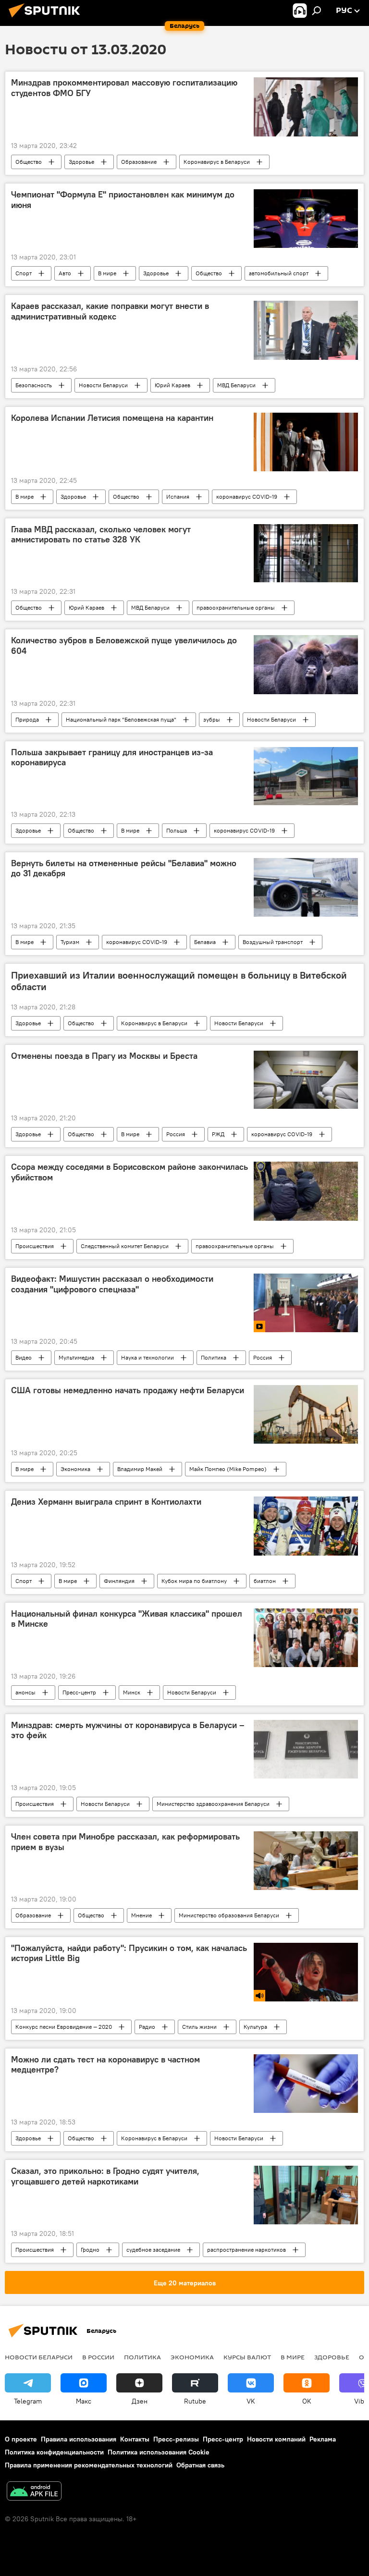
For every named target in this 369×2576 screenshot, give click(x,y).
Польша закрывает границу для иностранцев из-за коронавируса (112, 758)
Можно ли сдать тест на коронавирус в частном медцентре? (105, 2065)
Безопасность (34, 385)
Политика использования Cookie (159, 2452)
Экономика (75, 1469)
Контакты (135, 2439)
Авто (65, 273)
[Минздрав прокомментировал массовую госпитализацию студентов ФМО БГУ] (306, 107)
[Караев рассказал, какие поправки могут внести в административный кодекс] (306, 330)
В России (98, 2357)
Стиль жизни (199, 2027)
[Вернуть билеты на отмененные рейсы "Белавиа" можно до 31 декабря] (306, 887)
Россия (176, 1134)
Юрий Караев (172, 385)
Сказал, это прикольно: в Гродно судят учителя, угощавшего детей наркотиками (105, 2176)
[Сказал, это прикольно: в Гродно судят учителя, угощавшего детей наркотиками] (306, 2195)
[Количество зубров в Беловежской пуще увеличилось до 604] (306, 664)
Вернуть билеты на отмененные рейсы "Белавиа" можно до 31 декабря (124, 869)
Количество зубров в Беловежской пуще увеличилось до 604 (124, 646)
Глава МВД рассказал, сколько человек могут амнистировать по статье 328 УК (101, 535)
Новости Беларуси (103, 385)
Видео (24, 1357)
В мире (107, 273)
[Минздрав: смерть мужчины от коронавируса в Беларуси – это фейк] (306, 1749)
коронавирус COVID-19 (247, 497)
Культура (255, 2027)
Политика (214, 1357)
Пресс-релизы (176, 2439)
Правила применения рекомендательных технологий (89, 2465)
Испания (178, 497)
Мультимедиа (76, 1357)
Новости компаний (276, 2439)
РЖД (218, 1134)
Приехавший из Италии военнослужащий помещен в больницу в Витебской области (179, 981)
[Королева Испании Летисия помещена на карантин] (306, 442)
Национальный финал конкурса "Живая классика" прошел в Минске (127, 1619)
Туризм (70, 942)
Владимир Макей (140, 1469)
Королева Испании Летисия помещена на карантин (112, 418)
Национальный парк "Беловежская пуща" (121, 719)
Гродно (90, 2250)
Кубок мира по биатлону (194, 1581)
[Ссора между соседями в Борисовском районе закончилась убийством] (306, 1191)
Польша (177, 830)
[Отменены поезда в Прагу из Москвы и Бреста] (306, 1080)
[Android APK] (34, 2492)
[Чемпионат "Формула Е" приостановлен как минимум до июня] (306, 219)
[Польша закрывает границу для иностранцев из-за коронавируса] (306, 776)
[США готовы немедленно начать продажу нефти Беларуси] (306, 1414)
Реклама (323, 2439)
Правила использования (79, 2439)
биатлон (265, 1581)
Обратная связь (200, 2465)
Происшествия (35, 1246)
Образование (139, 162)
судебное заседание (153, 2250)
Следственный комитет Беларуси (125, 1246)
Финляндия (119, 1581)
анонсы (25, 1692)
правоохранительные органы (236, 607)
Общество (29, 162)
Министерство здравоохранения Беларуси (213, 1804)
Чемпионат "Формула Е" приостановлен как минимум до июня (123, 200)
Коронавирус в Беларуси (217, 162)
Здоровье (81, 162)
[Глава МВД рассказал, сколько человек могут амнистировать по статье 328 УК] (306, 553)
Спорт (24, 273)
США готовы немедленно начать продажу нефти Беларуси (128, 1390)
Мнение (141, 1915)
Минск (132, 1692)
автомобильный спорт (279, 273)
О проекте (21, 2439)
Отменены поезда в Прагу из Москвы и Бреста (104, 1056)
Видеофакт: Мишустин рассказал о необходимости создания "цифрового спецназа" (112, 1284)
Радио (147, 2027)
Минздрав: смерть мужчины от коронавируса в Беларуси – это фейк (128, 1730)
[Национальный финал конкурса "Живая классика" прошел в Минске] (306, 1638)
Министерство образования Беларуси (229, 1915)
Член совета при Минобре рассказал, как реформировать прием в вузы (125, 1842)
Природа (27, 719)
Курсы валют (247, 2357)
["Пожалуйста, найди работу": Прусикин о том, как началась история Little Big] (306, 1972)
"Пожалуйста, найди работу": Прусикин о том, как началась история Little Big (129, 1953)
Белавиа (205, 942)
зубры (212, 719)
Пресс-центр (79, 1692)
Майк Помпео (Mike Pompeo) (228, 1469)
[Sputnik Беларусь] (47, 19)
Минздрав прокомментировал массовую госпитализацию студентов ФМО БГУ (124, 88)
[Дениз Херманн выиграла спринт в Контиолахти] (306, 1526)
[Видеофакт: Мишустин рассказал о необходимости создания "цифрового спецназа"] (306, 1303)
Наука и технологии (148, 1357)
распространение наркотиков (246, 2250)
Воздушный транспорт (273, 942)
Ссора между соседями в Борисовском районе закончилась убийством (129, 1172)
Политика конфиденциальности (54, 2452)
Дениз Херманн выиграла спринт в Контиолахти (106, 1502)
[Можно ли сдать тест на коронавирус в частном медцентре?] (306, 2084)
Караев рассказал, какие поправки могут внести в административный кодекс (110, 311)
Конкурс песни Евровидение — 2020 (64, 2027)
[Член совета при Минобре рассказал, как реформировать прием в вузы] (306, 1861)
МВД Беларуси (236, 385)
